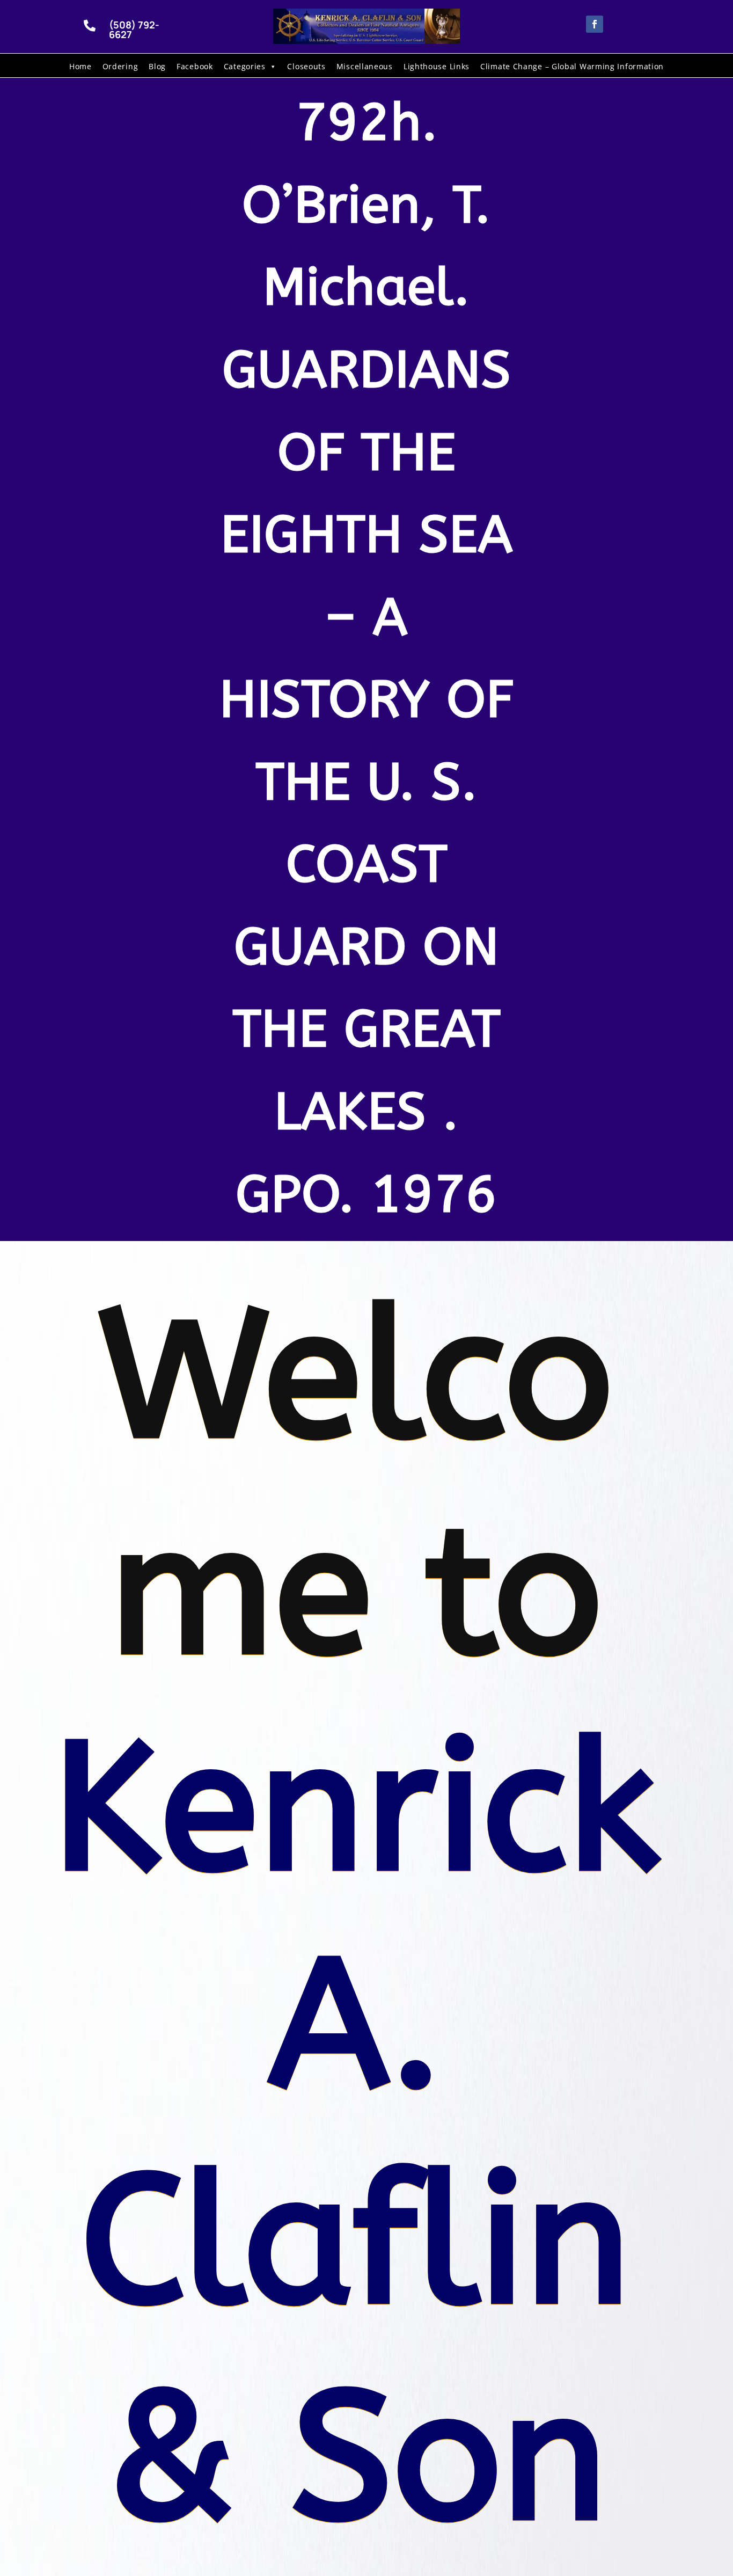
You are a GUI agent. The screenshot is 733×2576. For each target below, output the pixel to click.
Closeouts (306, 66)
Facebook (195, 66)
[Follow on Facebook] (595, 24)
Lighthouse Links (437, 66)
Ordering (120, 66)
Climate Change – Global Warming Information (572, 66)
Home (80, 66)
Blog (157, 66)
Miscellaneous (365, 66)
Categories (245, 66)
